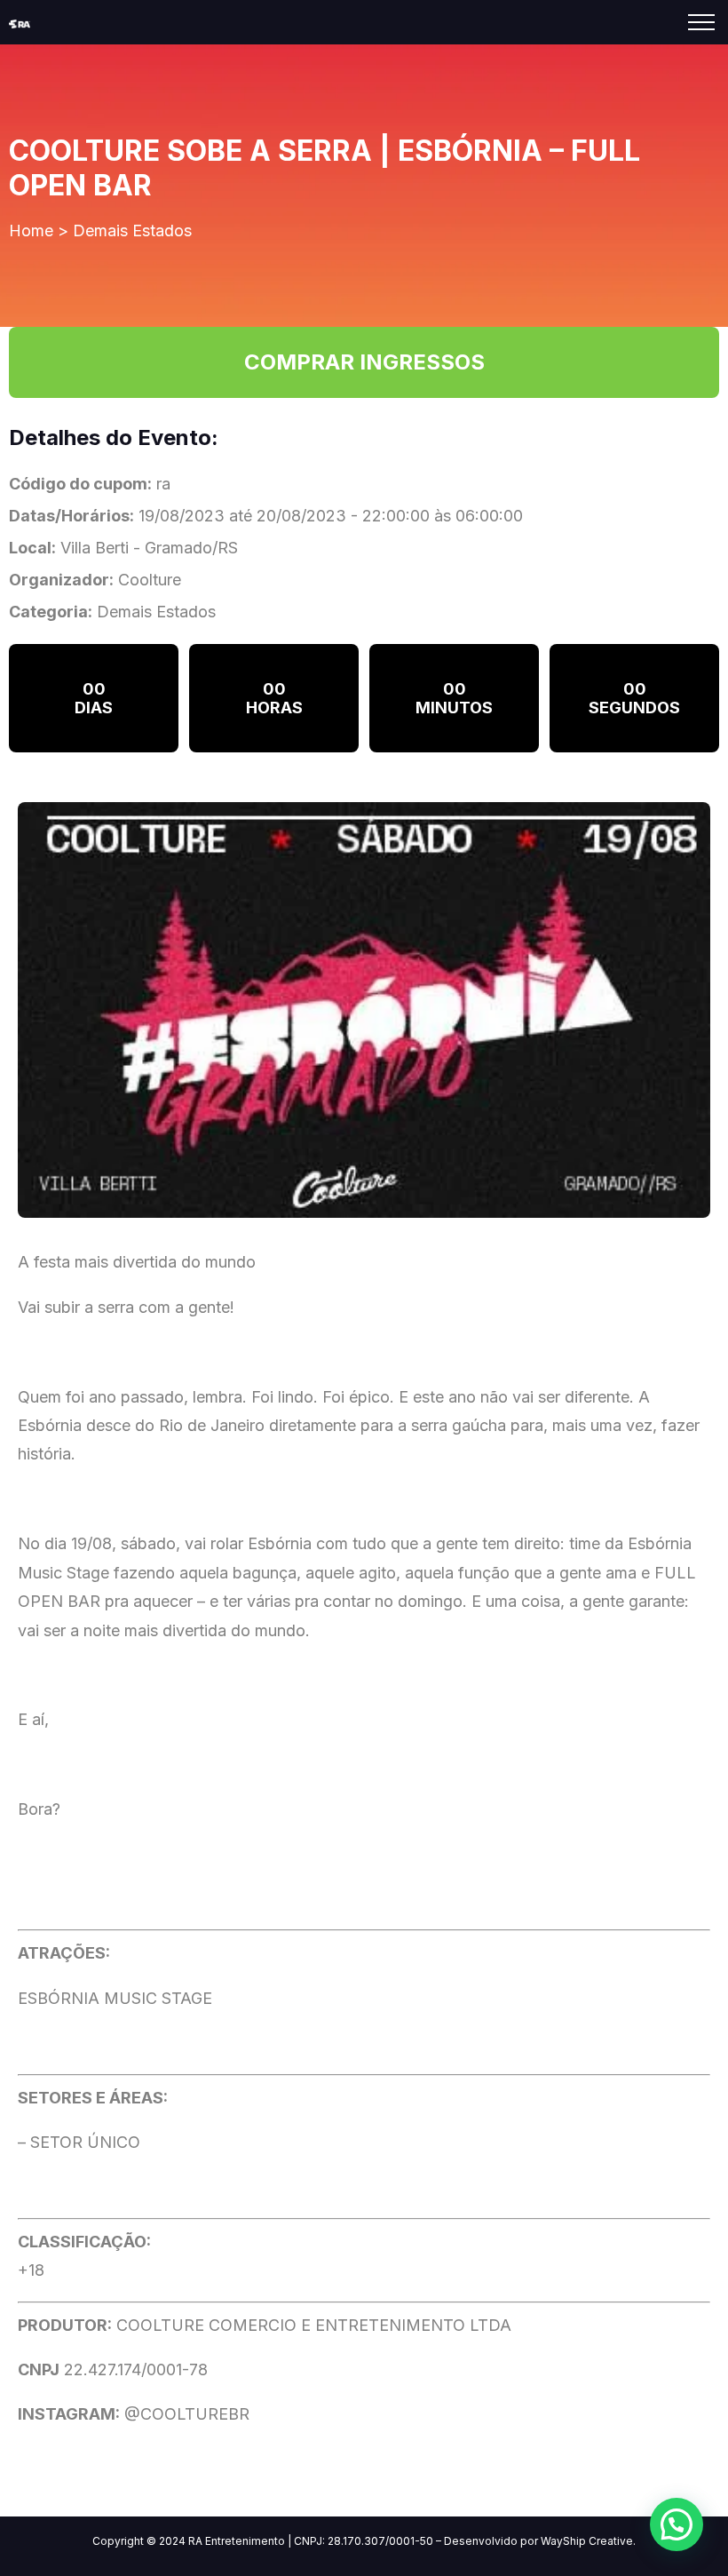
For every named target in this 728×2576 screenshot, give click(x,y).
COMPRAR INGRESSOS (364, 362)
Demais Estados (132, 231)
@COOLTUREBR (185, 2414)
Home (31, 231)
